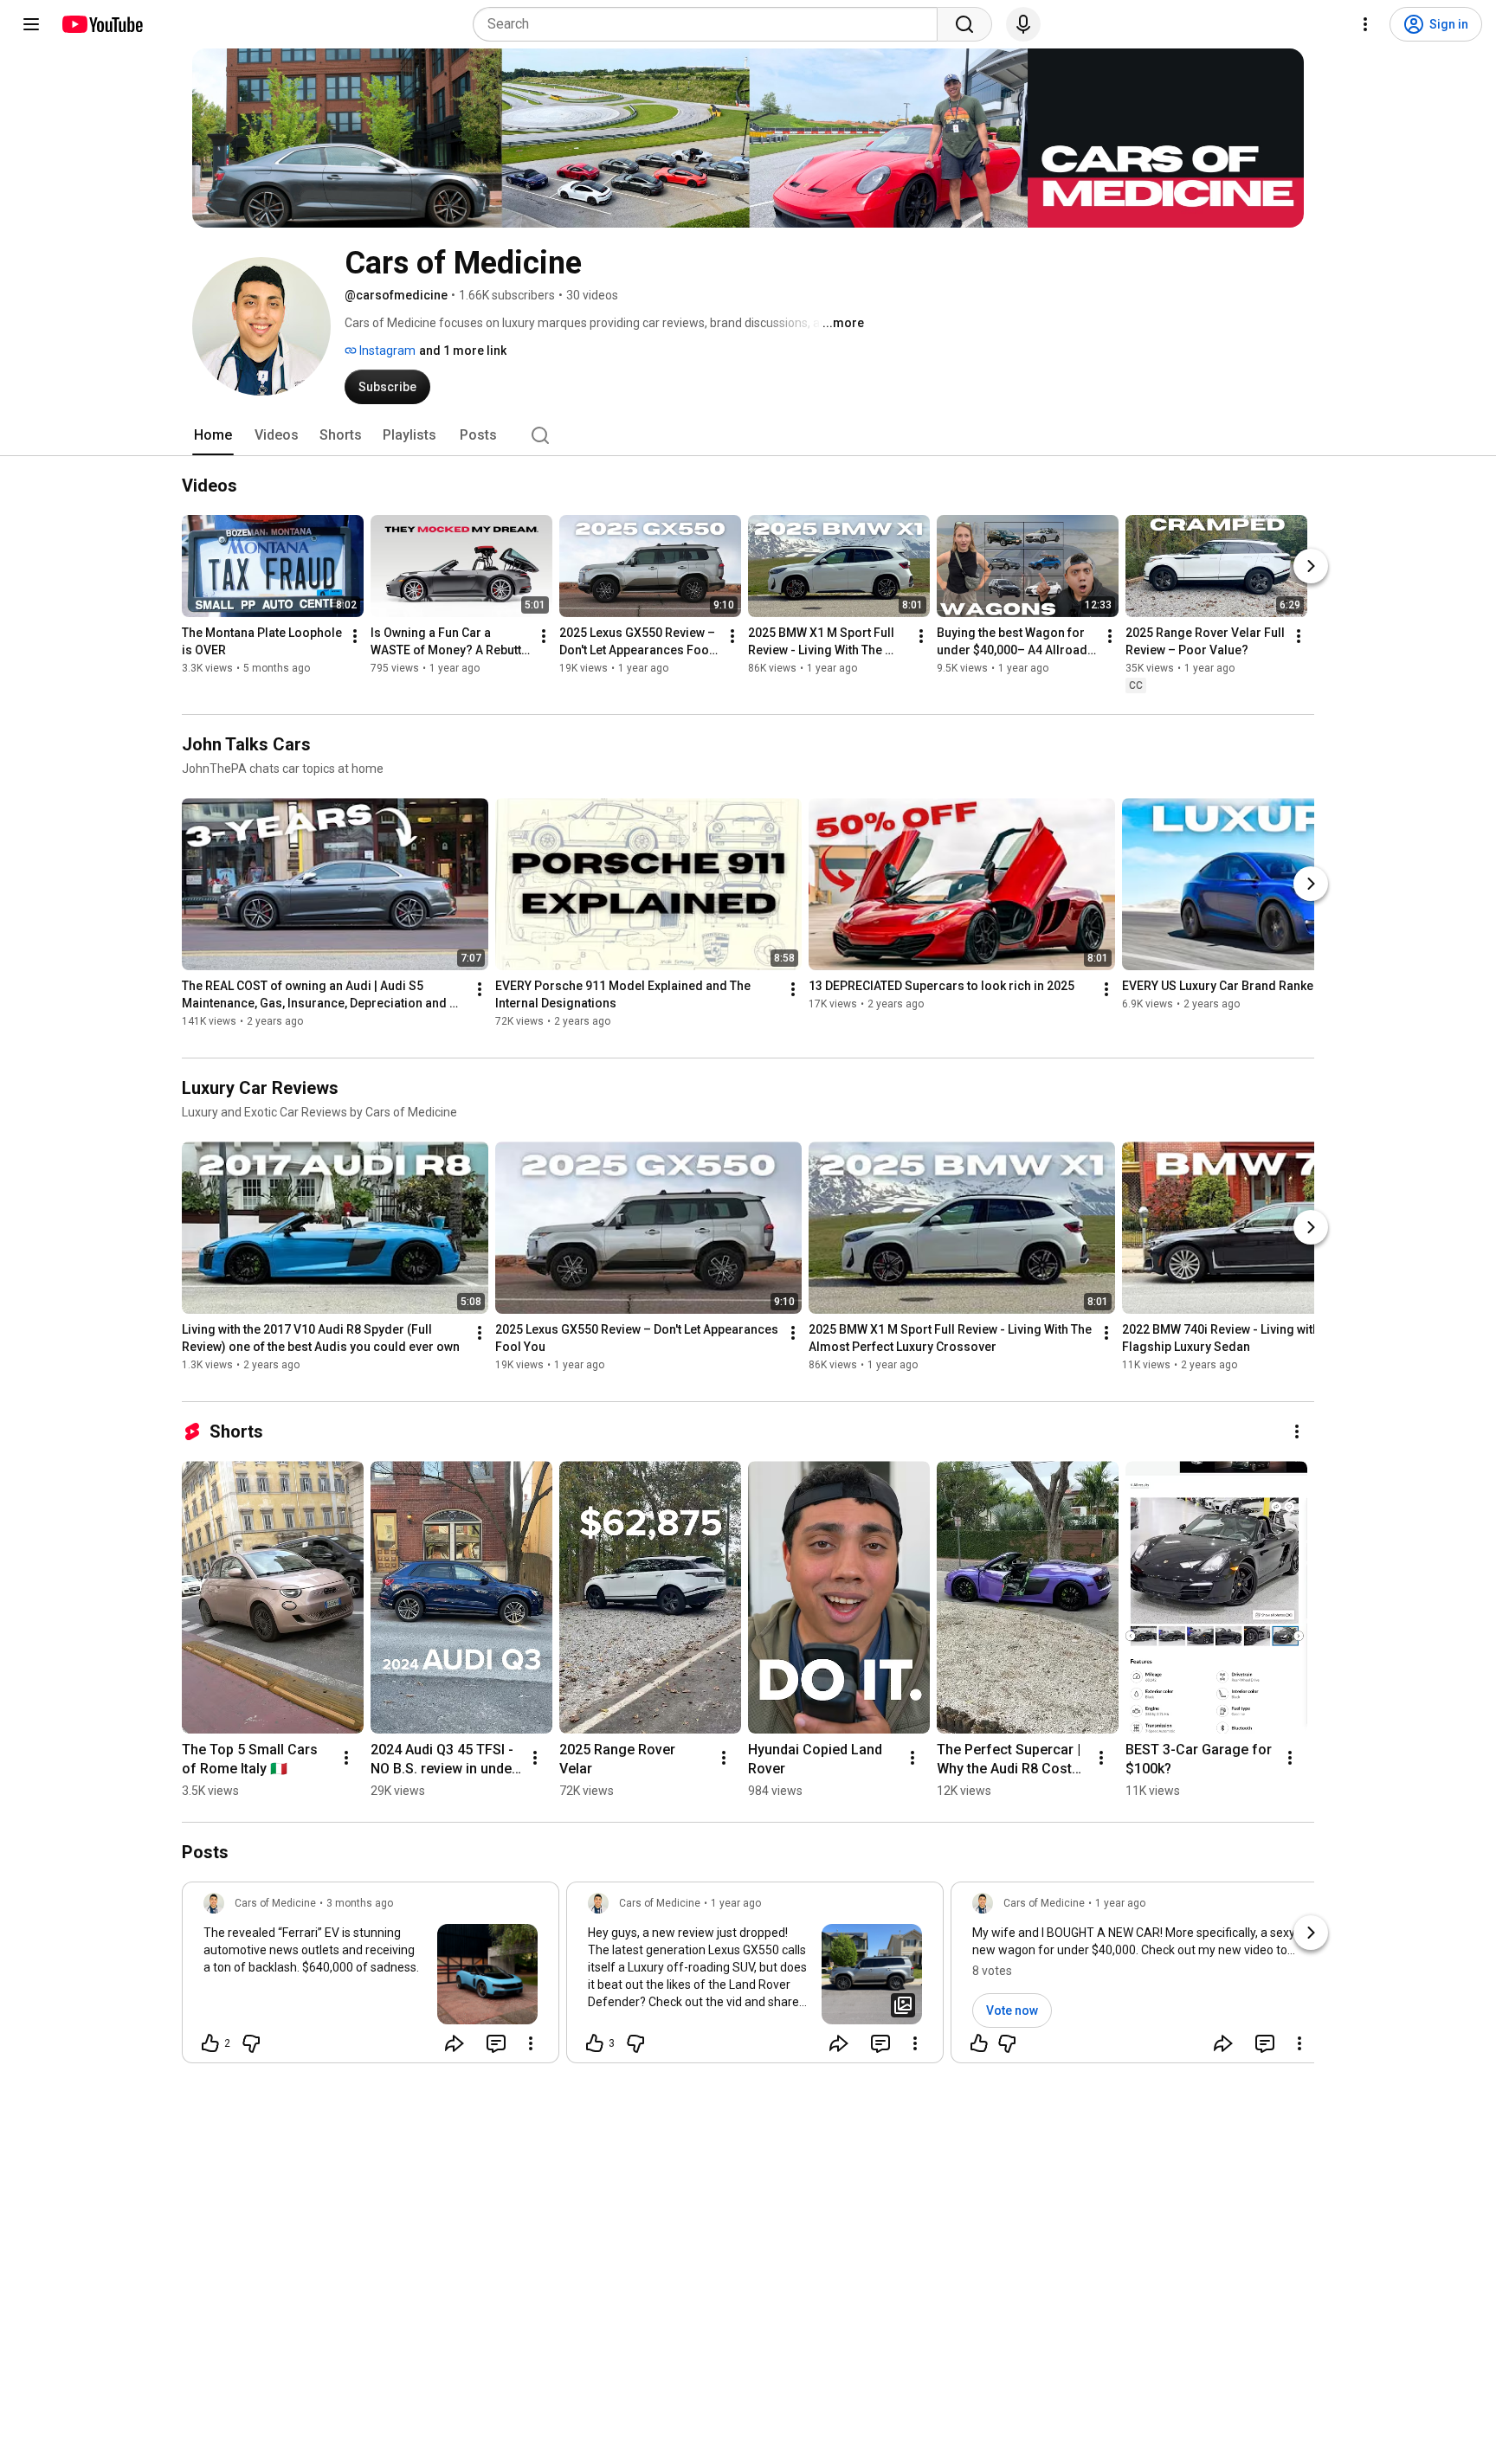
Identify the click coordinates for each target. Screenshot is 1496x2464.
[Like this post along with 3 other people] (595, 2043)
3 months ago (360, 1903)
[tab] (213, 435)
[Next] (1311, 566)
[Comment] (496, 2043)
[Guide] (31, 24)
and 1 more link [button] (463, 351)
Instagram (386, 351)
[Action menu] (531, 2043)
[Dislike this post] (251, 2043)
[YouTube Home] (102, 24)
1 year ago (736, 1903)
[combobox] (710, 24)
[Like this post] (979, 2043)
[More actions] (355, 636)
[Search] (964, 24)
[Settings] (1365, 24)
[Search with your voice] (1023, 24)
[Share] (455, 2043)
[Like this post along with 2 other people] (210, 2043)
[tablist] (748, 435)
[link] (371, 1978)
